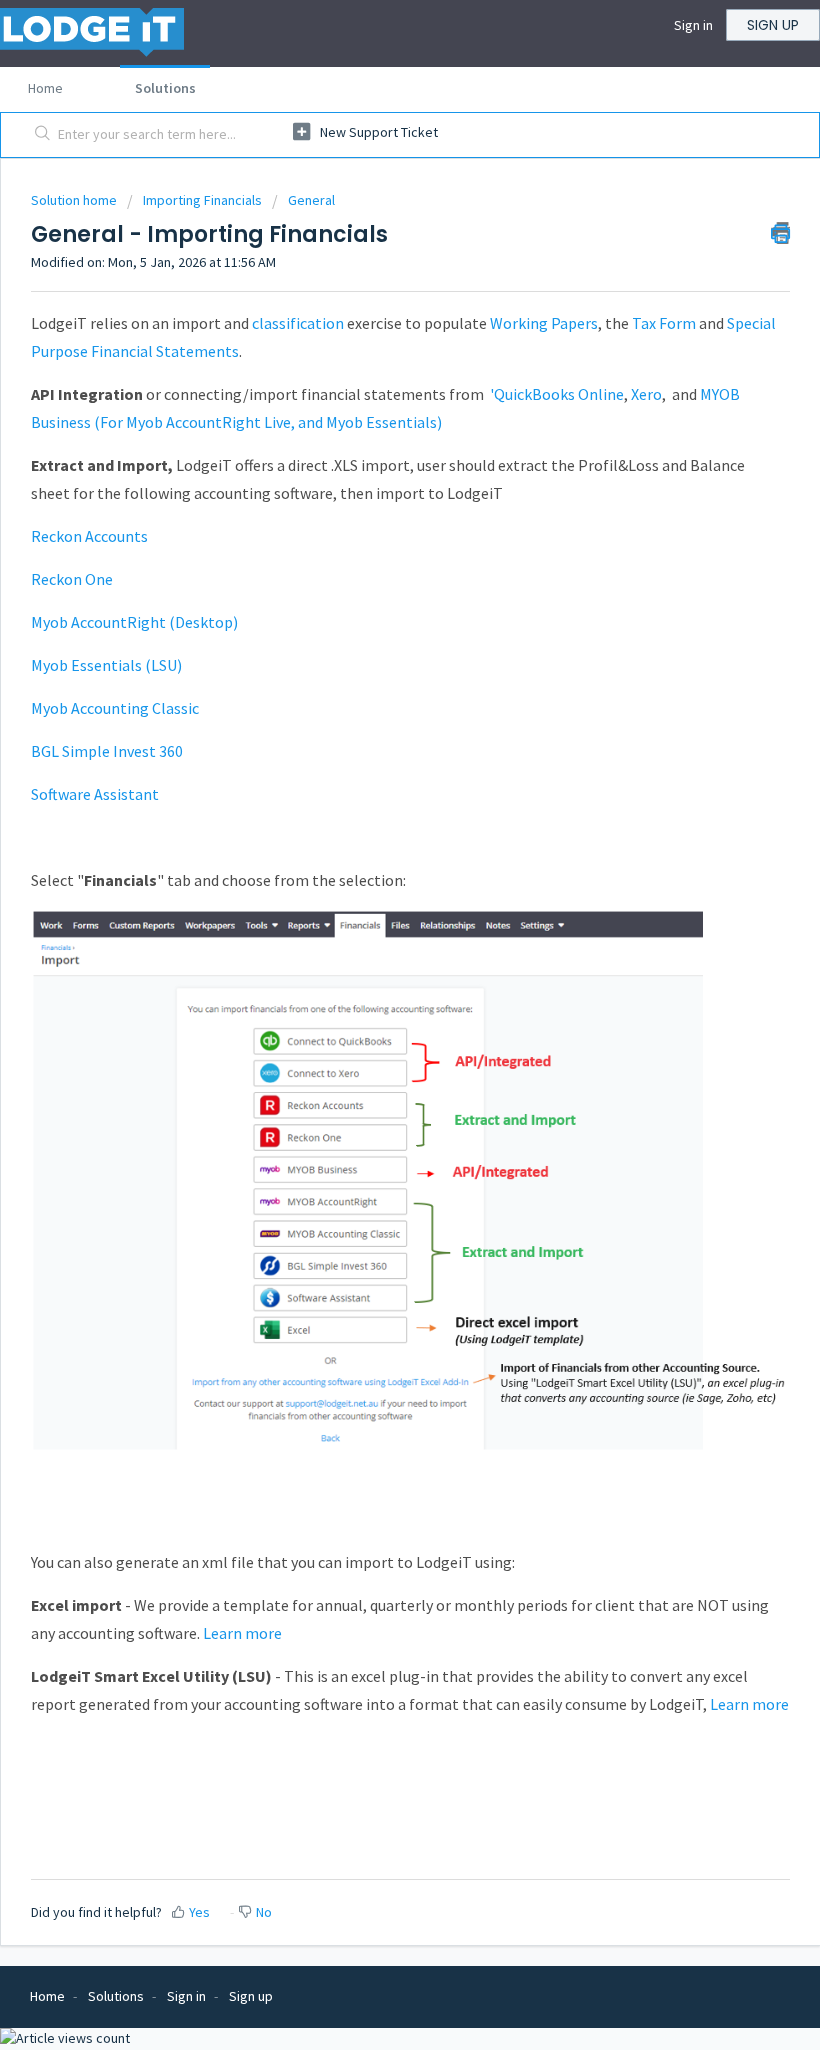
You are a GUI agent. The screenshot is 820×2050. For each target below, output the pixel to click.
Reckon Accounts (89, 536)
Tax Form (664, 323)
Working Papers (544, 323)
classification (298, 323)
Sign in (693, 25)
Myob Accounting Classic (115, 708)
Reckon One (72, 579)
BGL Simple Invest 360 (107, 751)
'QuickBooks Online (557, 394)
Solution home (75, 200)
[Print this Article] (780, 233)
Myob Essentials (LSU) (106, 665)
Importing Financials (202, 200)
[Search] (38, 135)
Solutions (165, 88)
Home (45, 88)
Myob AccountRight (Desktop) (134, 622)
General (311, 200)
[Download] (373, 1031)
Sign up (773, 25)
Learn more (242, 1633)
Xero (646, 394)
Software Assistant (95, 794)
